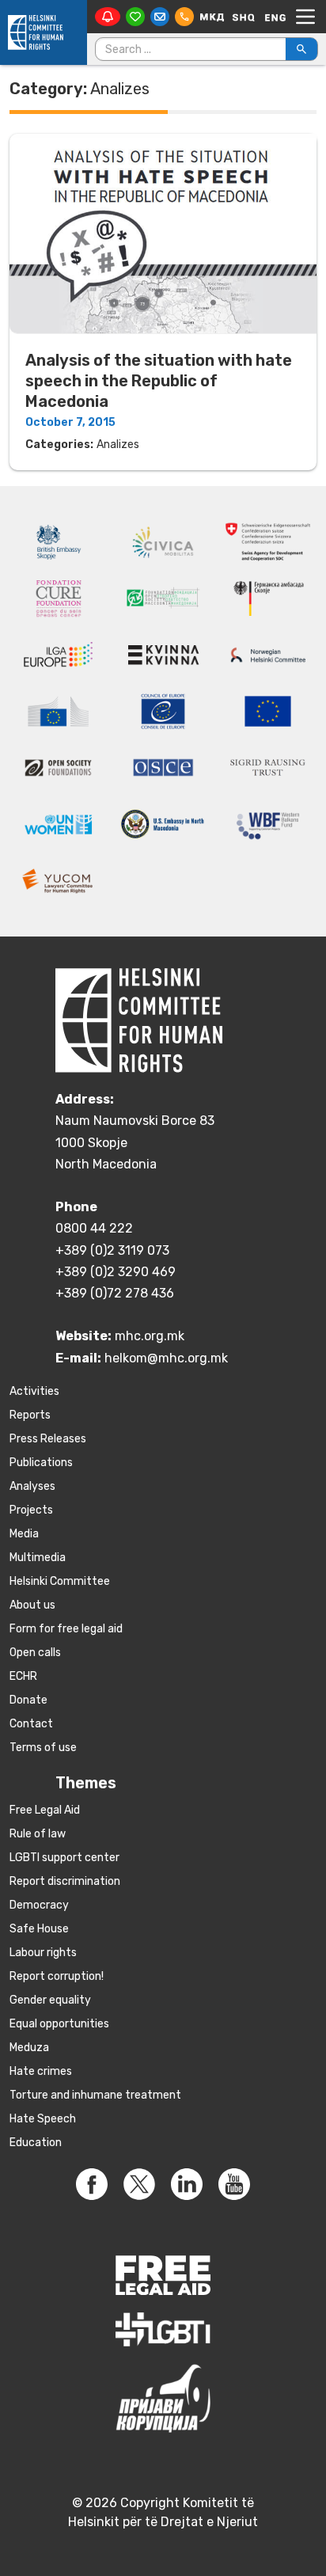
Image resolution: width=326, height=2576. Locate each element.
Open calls (35, 1653)
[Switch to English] (275, 17)
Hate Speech (43, 2119)
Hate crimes (41, 2071)
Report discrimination (65, 1881)
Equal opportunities (59, 2024)
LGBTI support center (64, 1858)
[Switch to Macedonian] (212, 17)
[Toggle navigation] (305, 17)
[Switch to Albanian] (244, 17)
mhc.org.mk (150, 1336)
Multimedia (38, 1558)
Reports (30, 1415)
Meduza (29, 2048)
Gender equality (50, 2000)
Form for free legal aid (66, 1629)
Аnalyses (32, 1486)
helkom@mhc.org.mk (166, 1358)
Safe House (39, 1929)
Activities (34, 1391)
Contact (31, 1724)
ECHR (23, 1676)
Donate (28, 1700)
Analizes (118, 445)
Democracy (39, 1905)
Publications (41, 1463)
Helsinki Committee (60, 1581)
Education (36, 2143)
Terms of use (43, 1748)
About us (32, 1605)
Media (24, 1534)
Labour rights (43, 1953)
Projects (31, 1510)
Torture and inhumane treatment (95, 2095)
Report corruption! (57, 1976)
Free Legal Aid (45, 1810)
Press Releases (48, 1439)
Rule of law (38, 1834)
